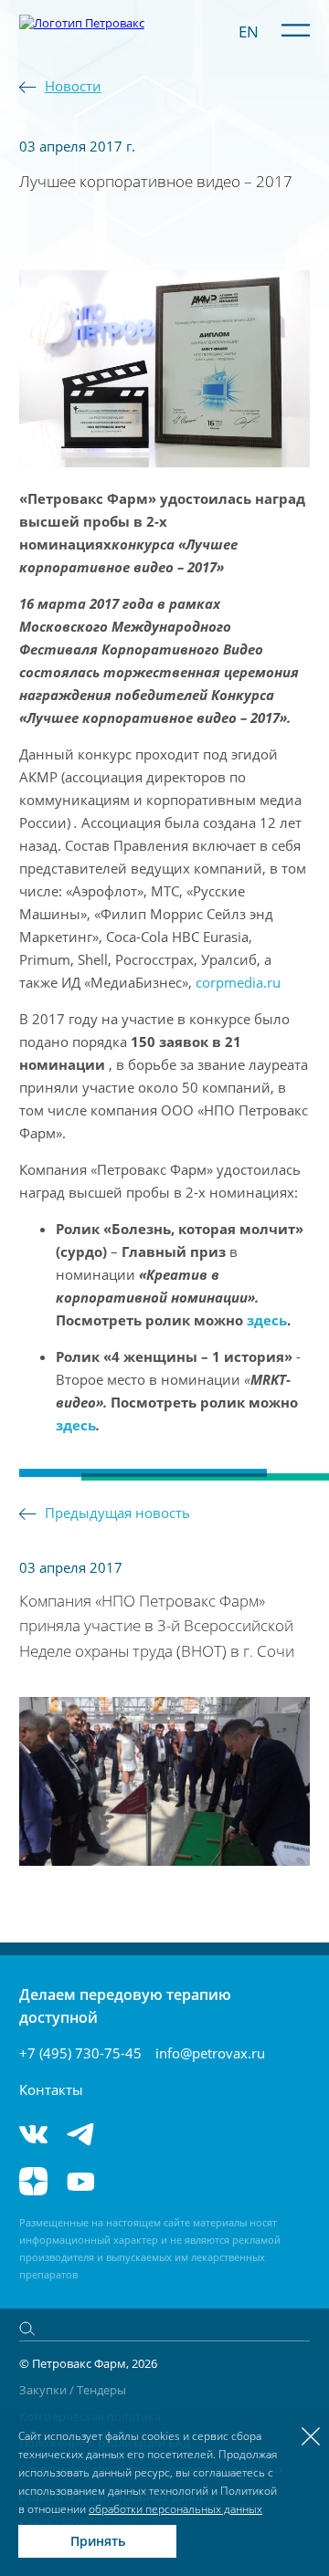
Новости (73, 86)
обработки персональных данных (175, 2509)
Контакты (51, 2089)
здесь (265, 1320)
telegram (81, 2134)
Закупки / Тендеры (73, 2390)
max (190, 2134)
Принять (98, 2541)
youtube (81, 2181)
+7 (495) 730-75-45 (80, 2053)
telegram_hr (135, 2134)
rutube (135, 2181)
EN (249, 31)
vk (33, 2134)
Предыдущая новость (117, 1513)
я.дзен (33, 2181)
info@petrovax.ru (210, 2053)
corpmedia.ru (238, 982)
